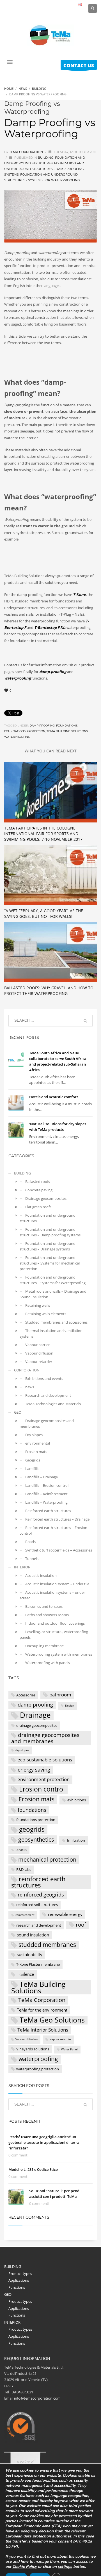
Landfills (32, 1469)
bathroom (60, 1695)
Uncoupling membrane (44, 1646)
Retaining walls (38, 1305)
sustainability (30, 1954)
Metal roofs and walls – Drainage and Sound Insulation (53, 1294)
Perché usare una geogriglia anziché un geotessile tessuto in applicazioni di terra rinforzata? (44, 2142)
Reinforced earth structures (48, 1511)
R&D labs (24, 1869)
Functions (17, 2287)
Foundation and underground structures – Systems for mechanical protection (50, 1263)
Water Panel (69, 2049)
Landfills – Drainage (42, 1477)
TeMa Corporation (42, 2000)
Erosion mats (36, 1452)
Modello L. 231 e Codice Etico (33, 2169)
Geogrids (33, 1460)
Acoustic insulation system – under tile (57, 1584)
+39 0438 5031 (21, 2392)
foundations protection (25, 731)
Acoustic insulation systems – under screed (52, 1595)
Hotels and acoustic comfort (54, 1097)
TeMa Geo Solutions (52, 2020)
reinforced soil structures (37, 1905)
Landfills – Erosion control (47, 1485)
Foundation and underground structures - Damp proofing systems (44, 169)
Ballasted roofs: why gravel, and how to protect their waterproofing (49, 991)
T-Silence (25, 1974)
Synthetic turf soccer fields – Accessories (59, 1550)
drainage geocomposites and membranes (45, 1738)
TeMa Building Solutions (67, 731)
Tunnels (32, 1559)
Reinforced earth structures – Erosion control (53, 1530)
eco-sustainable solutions (45, 1760)
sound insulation (33, 1935)
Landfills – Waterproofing (46, 1502)
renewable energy (65, 1914)
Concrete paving (39, 1190)
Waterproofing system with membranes (59, 1654)
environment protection (43, 1779)
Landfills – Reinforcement (46, 1494)
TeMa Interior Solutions (43, 2030)
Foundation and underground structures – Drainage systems (48, 1246)
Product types (20, 2274)
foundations (67, 726)
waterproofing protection (38, 2069)
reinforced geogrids (41, 1895)
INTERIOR (22, 1567)
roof (81, 1924)
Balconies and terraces (44, 1606)
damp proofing (42, 726)
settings (65, 2567)
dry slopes (22, 1750)
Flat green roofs (38, 1207)
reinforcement (25, 1915)
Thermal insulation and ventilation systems (51, 1333)
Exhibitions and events (44, 1378)
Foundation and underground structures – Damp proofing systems (50, 1232)
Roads (30, 1542)
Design (70, 1706)
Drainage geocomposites (46, 1198)
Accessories (26, 1695)
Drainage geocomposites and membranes (47, 1423)
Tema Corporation (27, 152)
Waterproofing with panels (48, 1663)
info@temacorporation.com (37, 2398)
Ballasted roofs (38, 1181)
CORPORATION (27, 1370)
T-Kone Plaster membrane (38, 1964)
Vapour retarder (39, 1362)
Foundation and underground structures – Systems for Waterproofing (53, 1280)
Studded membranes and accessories (56, 1322)
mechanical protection (47, 1859)
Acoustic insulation (41, 1575)
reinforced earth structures (38, 1882)
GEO (18, 1412)
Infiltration (76, 1840)
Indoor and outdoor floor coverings (55, 1623)
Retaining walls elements (46, 1314)
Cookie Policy (25, 2567)
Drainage (35, 1715)
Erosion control (42, 1789)
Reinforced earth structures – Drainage (57, 1519)
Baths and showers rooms (47, 1615)
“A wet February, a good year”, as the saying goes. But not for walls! (44, 913)
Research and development (48, 1395)
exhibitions (77, 1800)
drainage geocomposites (37, 1725)
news (30, 1387)
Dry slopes (34, 1435)
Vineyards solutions (33, 2049)
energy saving (34, 1770)
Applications (19, 2280)
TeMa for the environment (42, 2010)
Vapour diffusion (39, 1353)
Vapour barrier (37, 1345)
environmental (38, 1443)
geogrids (32, 1830)
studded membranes (47, 1945)
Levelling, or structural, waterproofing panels (54, 1635)
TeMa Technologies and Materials (53, 1404)
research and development (39, 1925)
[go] (85, 1021)
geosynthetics (36, 1839)
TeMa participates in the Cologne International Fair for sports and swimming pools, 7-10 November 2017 (43, 834)
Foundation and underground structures (48, 1218)
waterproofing (17, 737)
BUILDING (46, 158)
